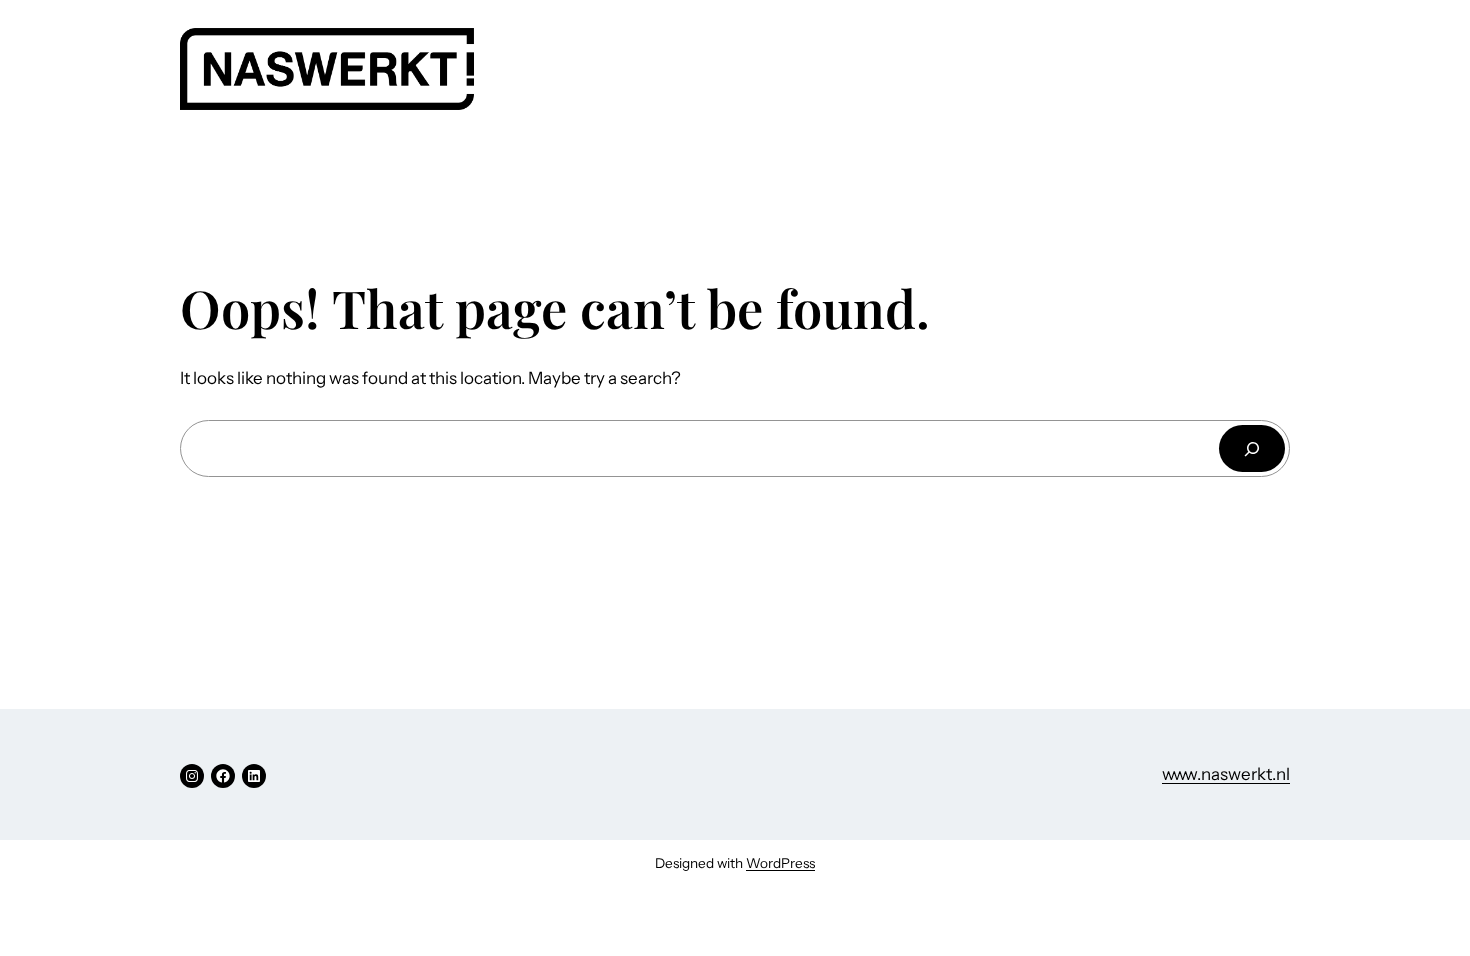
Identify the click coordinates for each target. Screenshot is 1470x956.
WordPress (780, 863)
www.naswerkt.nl (1226, 774)
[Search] (1252, 448)
